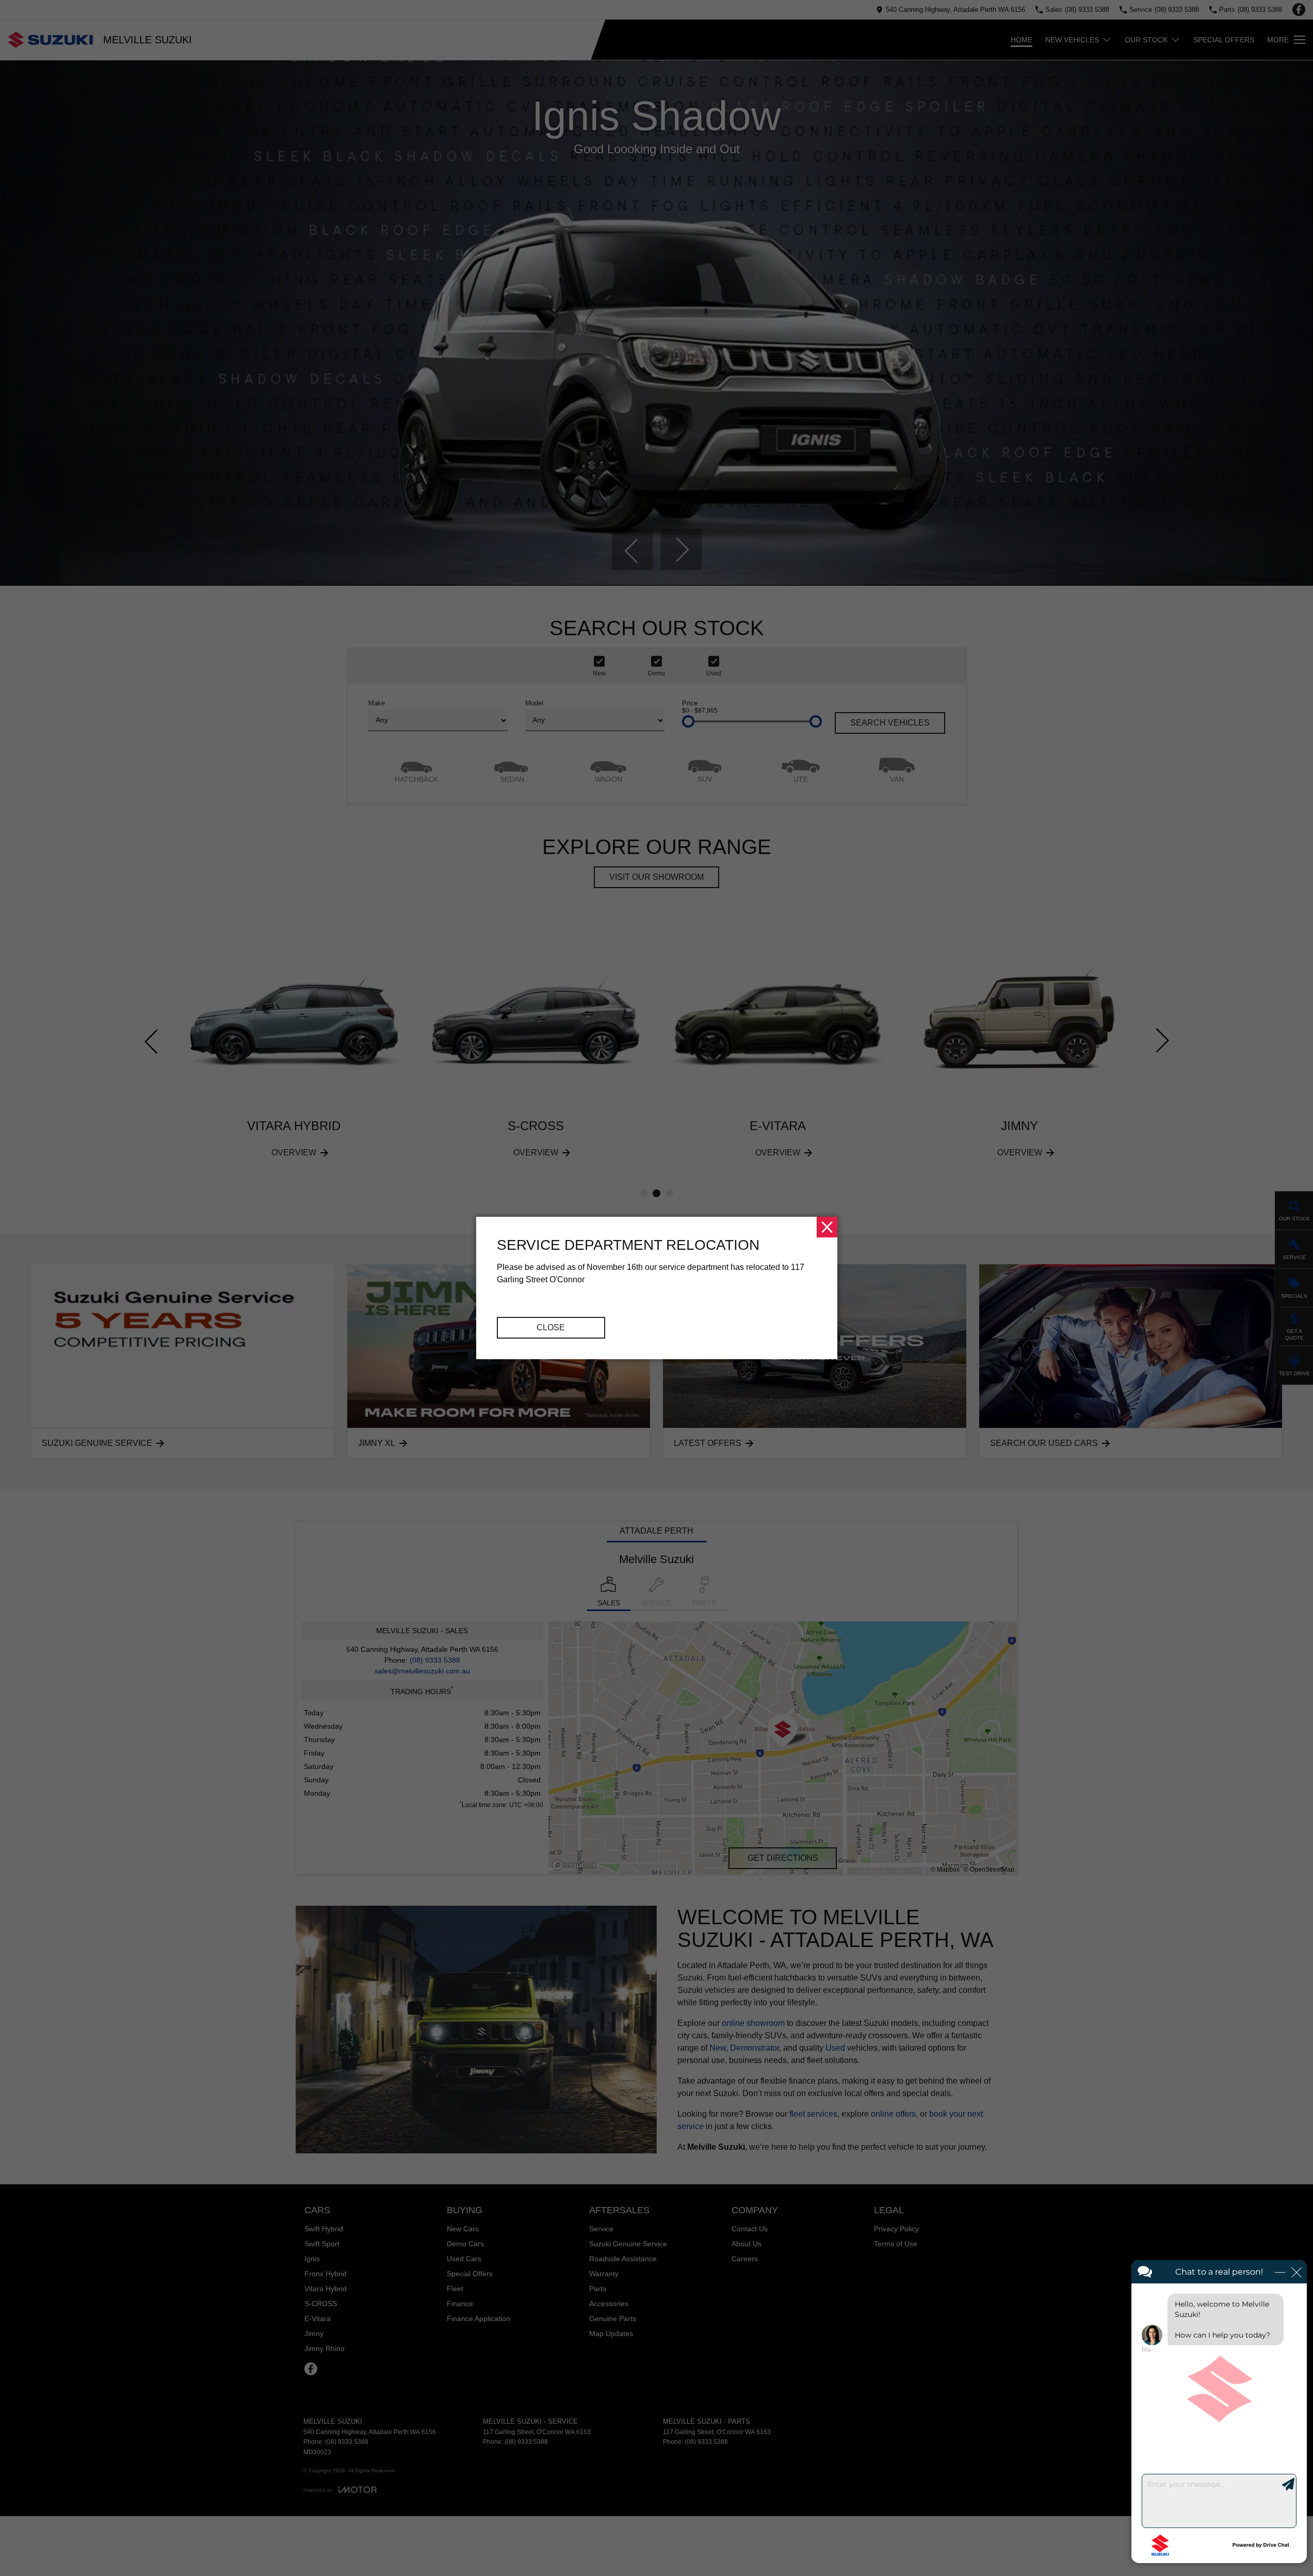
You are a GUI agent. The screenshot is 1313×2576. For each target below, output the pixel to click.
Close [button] (551, 1327)
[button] (657, 1288)
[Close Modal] (827, 1227)
